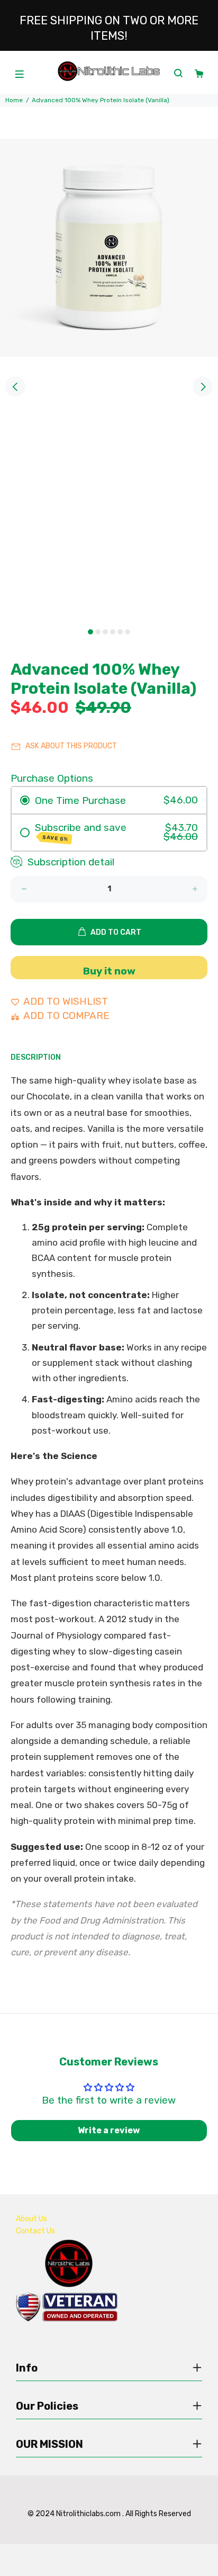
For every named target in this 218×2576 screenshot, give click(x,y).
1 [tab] (90, 632)
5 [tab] (120, 632)
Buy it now (109, 971)
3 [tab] (105, 632)
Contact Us (35, 2231)
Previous (15, 387)
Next (203, 387)
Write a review (109, 2130)
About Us (31, 2219)
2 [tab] (98, 632)
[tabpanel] (109, 381)
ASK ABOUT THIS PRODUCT (71, 746)
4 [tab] (113, 632)
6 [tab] (128, 632)
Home (14, 100)
